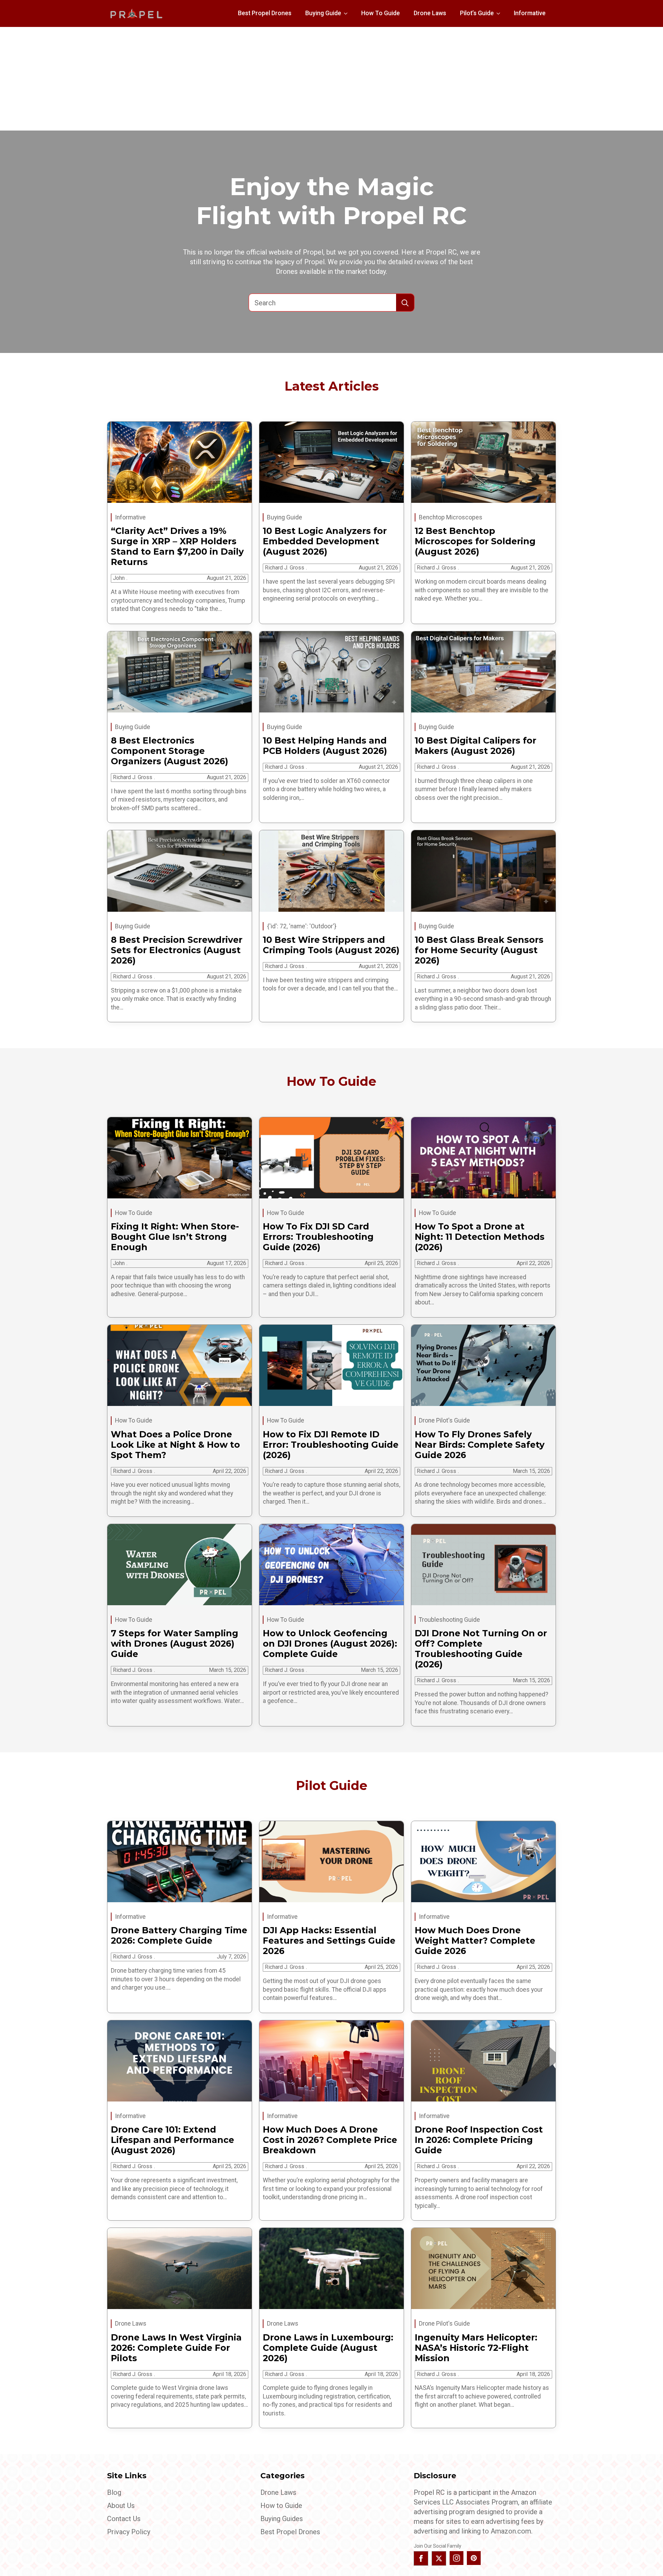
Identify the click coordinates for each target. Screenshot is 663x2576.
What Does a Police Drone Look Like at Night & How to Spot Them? (175, 1445)
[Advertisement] (331, 79)
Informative (530, 13)
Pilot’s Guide (477, 13)
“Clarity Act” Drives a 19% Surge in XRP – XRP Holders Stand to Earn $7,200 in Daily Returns (177, 546)
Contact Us (124, 2519)
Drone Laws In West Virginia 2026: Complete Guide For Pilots (176, 2348)
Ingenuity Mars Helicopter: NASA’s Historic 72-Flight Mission (476, 2348)
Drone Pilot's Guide (444, 1420)
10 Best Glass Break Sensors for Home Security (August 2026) (479, 950)
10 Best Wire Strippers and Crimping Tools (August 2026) (331, 945)
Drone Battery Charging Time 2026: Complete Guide (179, 1935)
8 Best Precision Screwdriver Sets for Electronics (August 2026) (177, 950)
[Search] (405, 303)
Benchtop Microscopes (451, 517)
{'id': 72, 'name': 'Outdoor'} (302, 926)
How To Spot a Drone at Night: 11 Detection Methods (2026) (480, 1237)
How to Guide (281, 2506)
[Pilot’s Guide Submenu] (500, 13)
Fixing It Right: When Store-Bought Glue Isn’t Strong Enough (175, 1237)
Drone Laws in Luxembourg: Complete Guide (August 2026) (328, 2348)
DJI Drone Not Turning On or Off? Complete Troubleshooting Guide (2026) (481, 1649)
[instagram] (457, 2558)
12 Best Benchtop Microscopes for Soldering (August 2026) (475, 541)
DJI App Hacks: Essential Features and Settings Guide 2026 (329, 1941)
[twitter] (439, 2558)
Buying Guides (282, 2519)
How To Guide (381, 13)
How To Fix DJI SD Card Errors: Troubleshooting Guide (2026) (318, 1237)
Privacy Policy (129, 2532)
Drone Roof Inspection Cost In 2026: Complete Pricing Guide (479, 2140)
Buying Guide (323, 13)
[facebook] (421, 2558)
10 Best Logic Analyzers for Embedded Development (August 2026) (325, 541)
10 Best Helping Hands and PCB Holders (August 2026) (325, 746)
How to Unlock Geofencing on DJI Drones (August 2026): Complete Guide (330, 1644)
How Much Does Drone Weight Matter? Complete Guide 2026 (475, 1941)
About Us (121, 2506)
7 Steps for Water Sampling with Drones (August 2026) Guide (175, 1644)
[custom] (474, 2558)
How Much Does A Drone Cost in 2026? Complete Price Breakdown (330, 2140)
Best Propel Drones (265, 13)
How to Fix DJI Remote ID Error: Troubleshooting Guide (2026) (331, 1445)
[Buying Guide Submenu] (348, 13)
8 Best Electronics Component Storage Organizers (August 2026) (170, 751)
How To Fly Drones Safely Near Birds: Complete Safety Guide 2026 (480, 1445)
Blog (114, 2492)
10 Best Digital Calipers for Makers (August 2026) (475, 746)
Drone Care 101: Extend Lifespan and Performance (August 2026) (172, 2140)
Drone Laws (430, 13)
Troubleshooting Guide (449, 1620)
